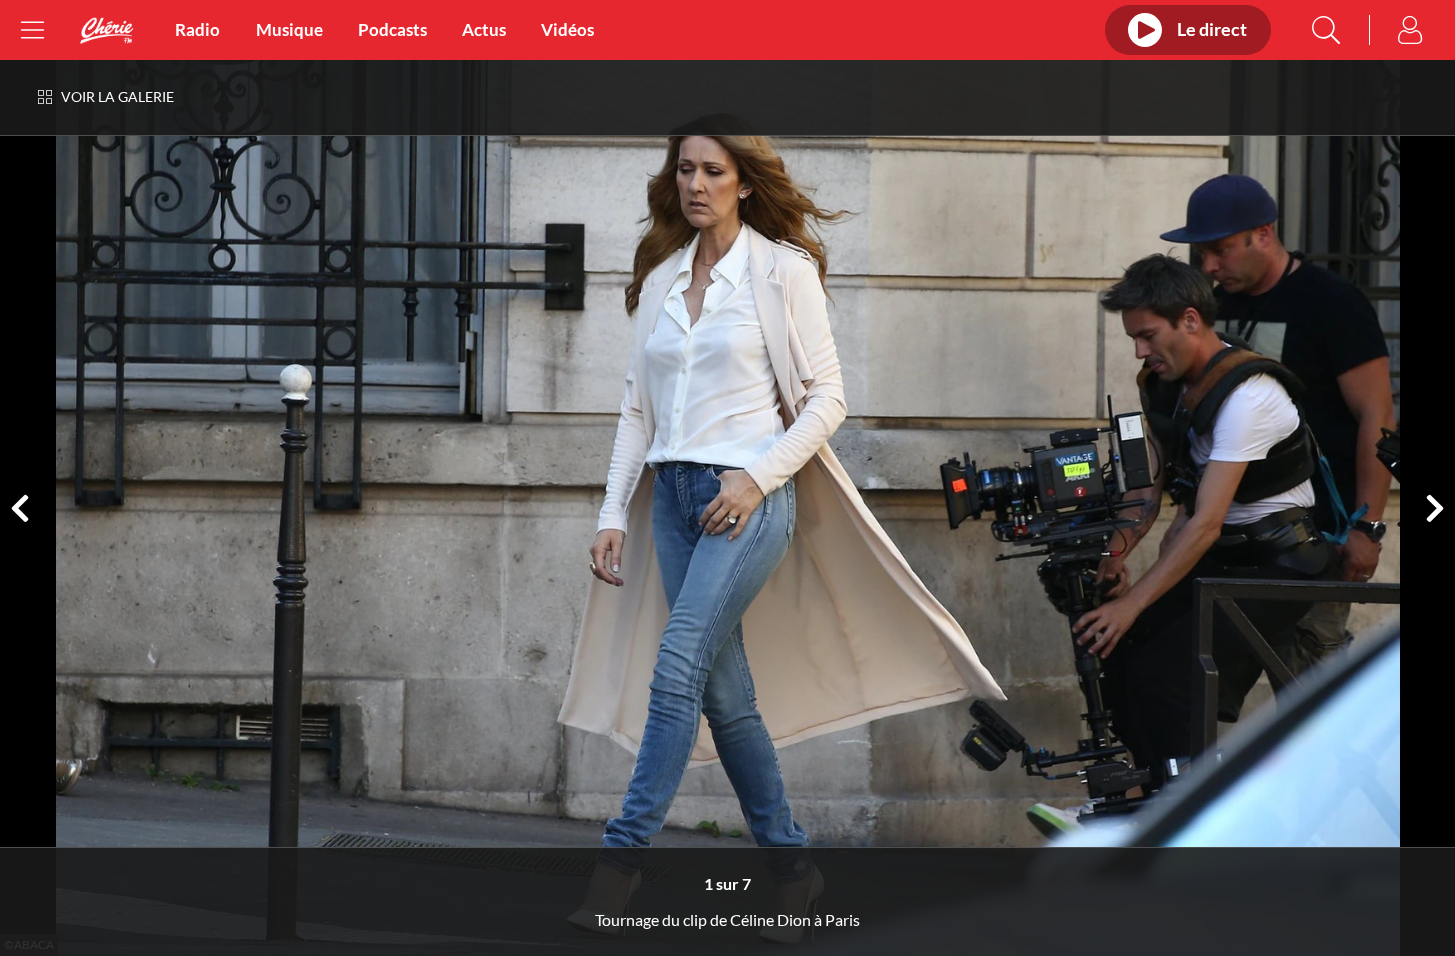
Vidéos (567, 30)
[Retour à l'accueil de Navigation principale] (107, 30)
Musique (289, 30)
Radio (197, 30)
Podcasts (392, 30)
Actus (484, 30)
